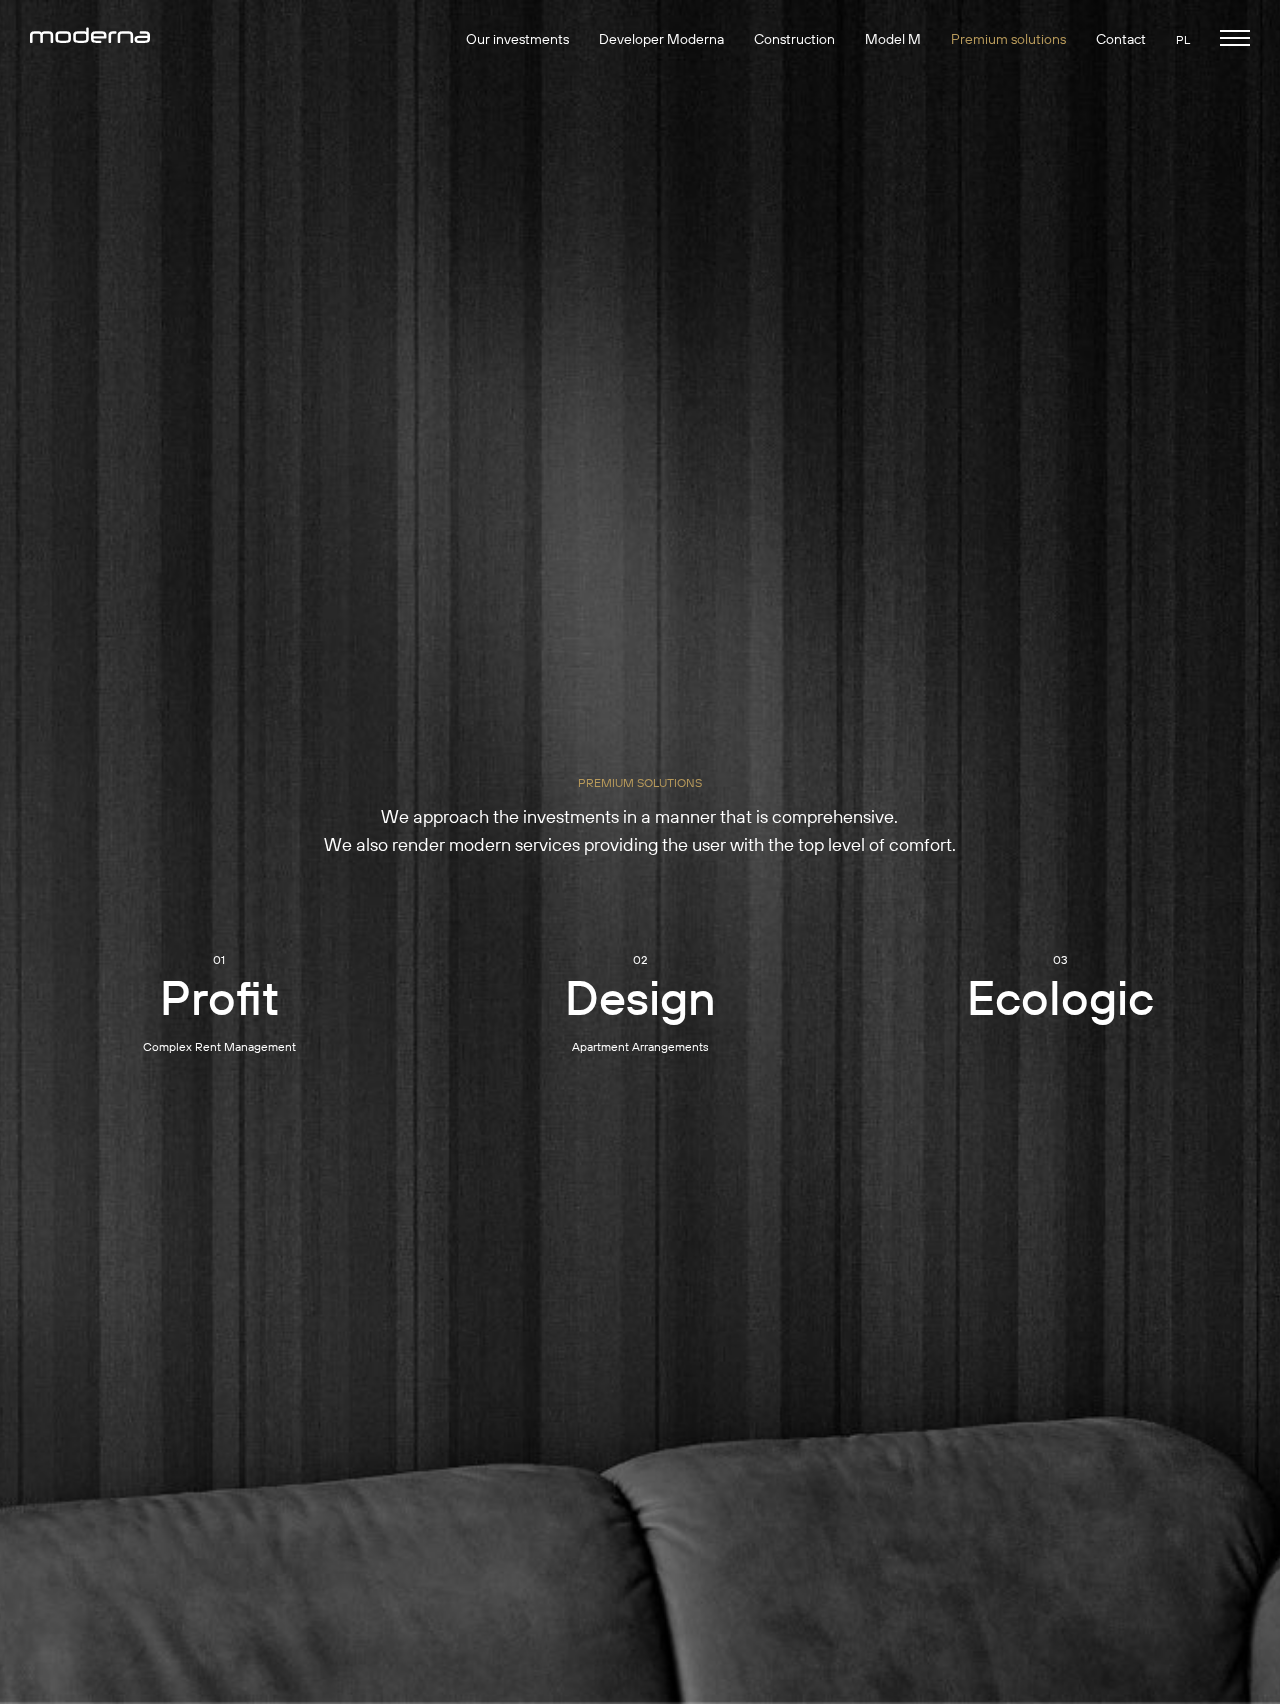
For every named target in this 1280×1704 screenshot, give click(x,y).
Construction (794, 39)
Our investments (517, 39)
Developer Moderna (661, 39)
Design (640, 997)
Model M (893, 39)
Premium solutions (1008, 39)
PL (1183, 39)
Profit (219, 997)
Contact (1121, 39)
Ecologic (1060, 997)
